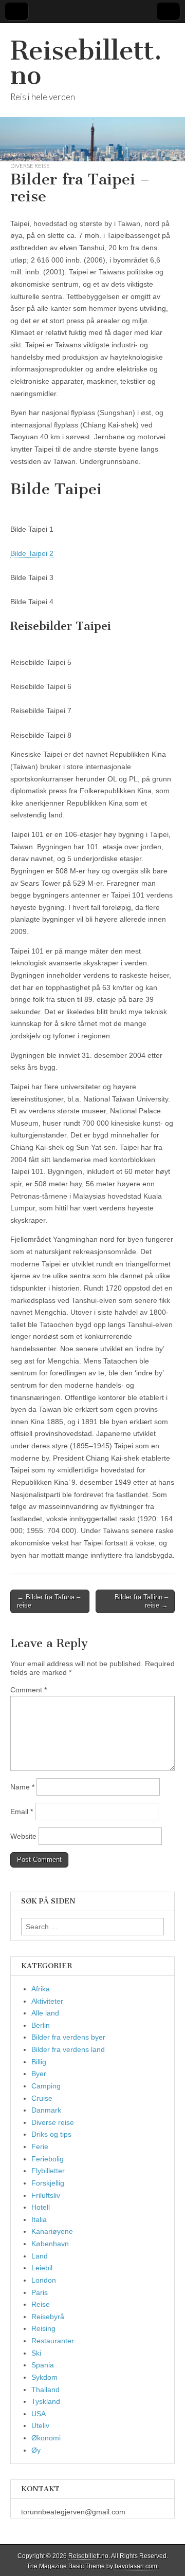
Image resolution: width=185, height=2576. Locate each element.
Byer (39, 2074)
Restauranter (53, 2341)
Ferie (40, 2146)
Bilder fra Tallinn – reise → (141, 1601)
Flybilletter (48, 2171)
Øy (36, 2450)
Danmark (46, 2110)
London (44, 2280)
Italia (39, 2219)
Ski (36, 2353)
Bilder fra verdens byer (68, 2037)
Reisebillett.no (86, 63)
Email (22, 1812)
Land (40, 2256)
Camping (46, 2086)
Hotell (41, 2207)
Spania (43, 2365)
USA (39, 2414)
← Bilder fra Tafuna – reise (49, 1601)
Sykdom (44, 2377)
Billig (39, 2062)
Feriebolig (48, 2159)
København (50, 2244)
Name (22, 1787)
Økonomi (46, 2438)
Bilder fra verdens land (68, 2049)
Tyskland (46, 2401)
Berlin (41, 2025)
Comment (29, 1690)
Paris (40, 2292)
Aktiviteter (47, 2001)
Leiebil (42, 2268)
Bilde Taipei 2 (32, 553)
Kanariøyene (52, 2231)
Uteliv (40, 2425)
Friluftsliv (46, 2195)
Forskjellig (48, 2183)
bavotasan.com (136, 2566)
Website (23, 1836)
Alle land (45, 2013)
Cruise (42, 2098)
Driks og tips (51, 2134)
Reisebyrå (48, 2317)
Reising (43, 2328)
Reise (41, 2304)
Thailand (45, 2390)
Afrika (41, 1989)
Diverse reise (30, 166)
